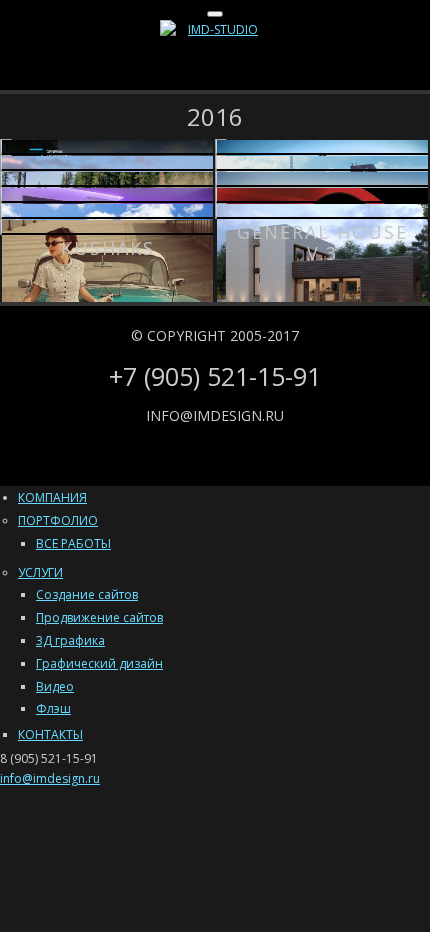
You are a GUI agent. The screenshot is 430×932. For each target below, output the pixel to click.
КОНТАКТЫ (50, 734)
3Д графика (70, 640)
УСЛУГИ (40, 572)
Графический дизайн (99, 663)
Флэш (53, 708)
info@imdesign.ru (215, 415)
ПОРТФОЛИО (58, 520)
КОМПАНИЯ (52, 497)
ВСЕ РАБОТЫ (73, 543)
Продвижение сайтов (99, 617)
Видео (55, 686)
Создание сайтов (87, 594)
